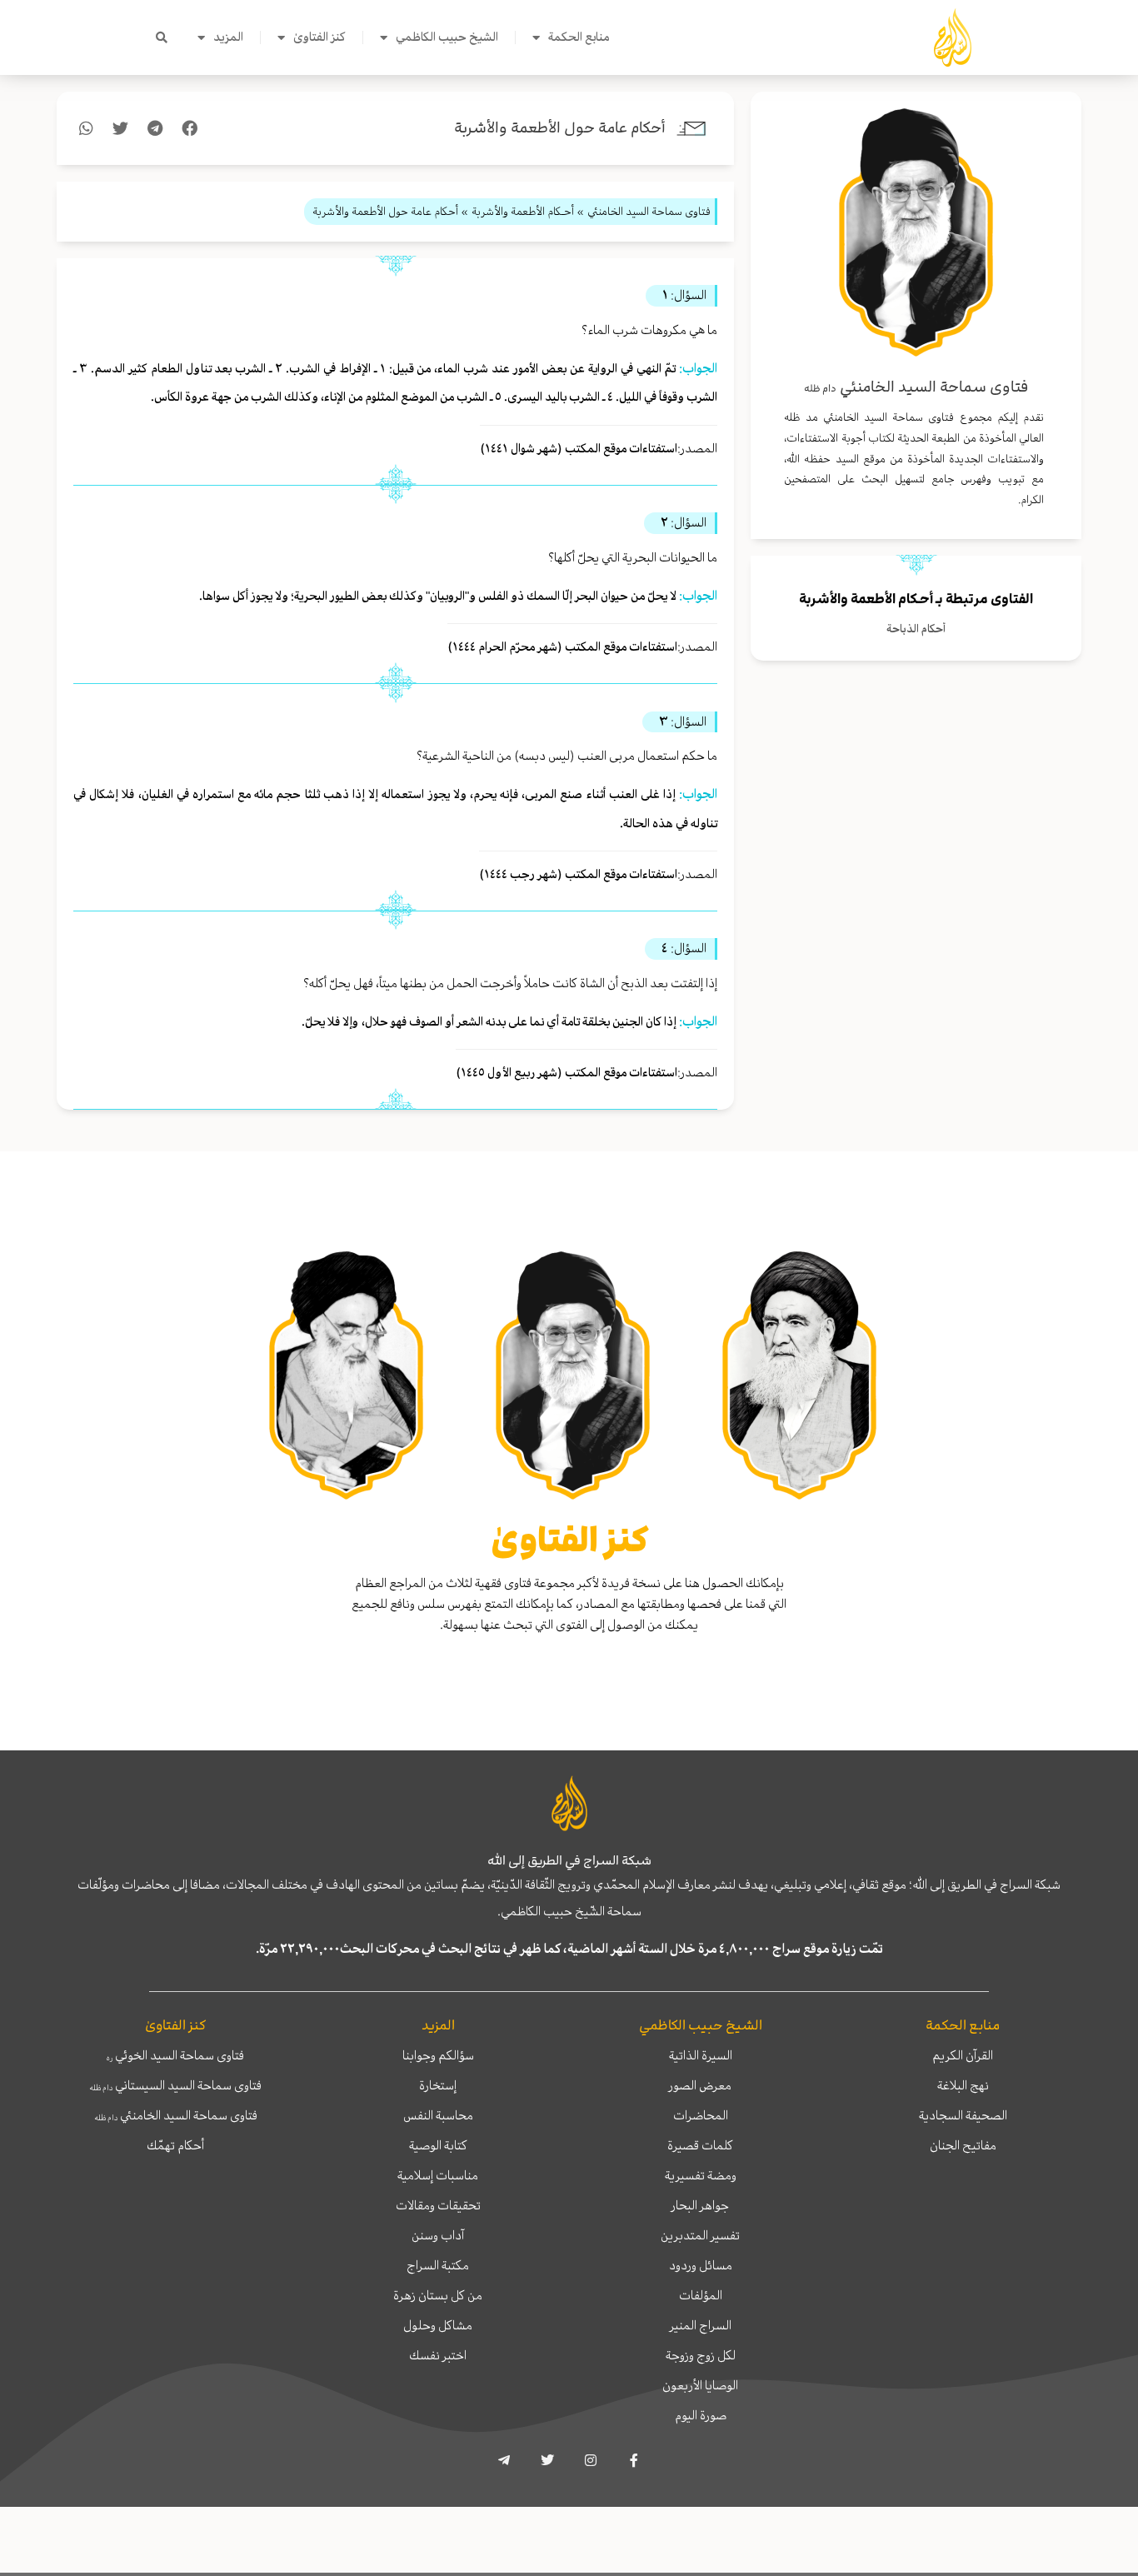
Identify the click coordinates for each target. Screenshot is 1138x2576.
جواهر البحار (700, 2205)
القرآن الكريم (963, 2055)
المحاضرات (701, 2115)
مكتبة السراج (438, 2265)
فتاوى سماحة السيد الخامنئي (176, 2115)
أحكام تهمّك (175, 2145)
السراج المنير (701, 2325)
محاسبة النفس (438, 2115)
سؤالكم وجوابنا (438, 2055)
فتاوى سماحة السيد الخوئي (175, 2055)
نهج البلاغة (963, 2085)
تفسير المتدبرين (700, 2235)
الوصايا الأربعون (700, 2385)
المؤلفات (701, 2295)
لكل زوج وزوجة (701, 2355)
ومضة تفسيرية (701, 2175)
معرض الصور (700, 2085)
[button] (162, 37)
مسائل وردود (701, 2265)
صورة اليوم (701, 2415)
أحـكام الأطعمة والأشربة (866, 599)
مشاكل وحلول (438, 2325)
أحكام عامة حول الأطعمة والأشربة (560, 128)
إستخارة (438, 2085)
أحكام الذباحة (916, 629)
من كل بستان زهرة (438, 2295)
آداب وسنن (438, 2235)
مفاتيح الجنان (963, 2145)
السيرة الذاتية (701, 2055)
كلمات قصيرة (700, 2145)
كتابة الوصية (438, 2145)
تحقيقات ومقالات (438, 2205)
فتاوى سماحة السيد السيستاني (175, 2085)
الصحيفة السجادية (963, 2115)
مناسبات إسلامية (438, 2175)
